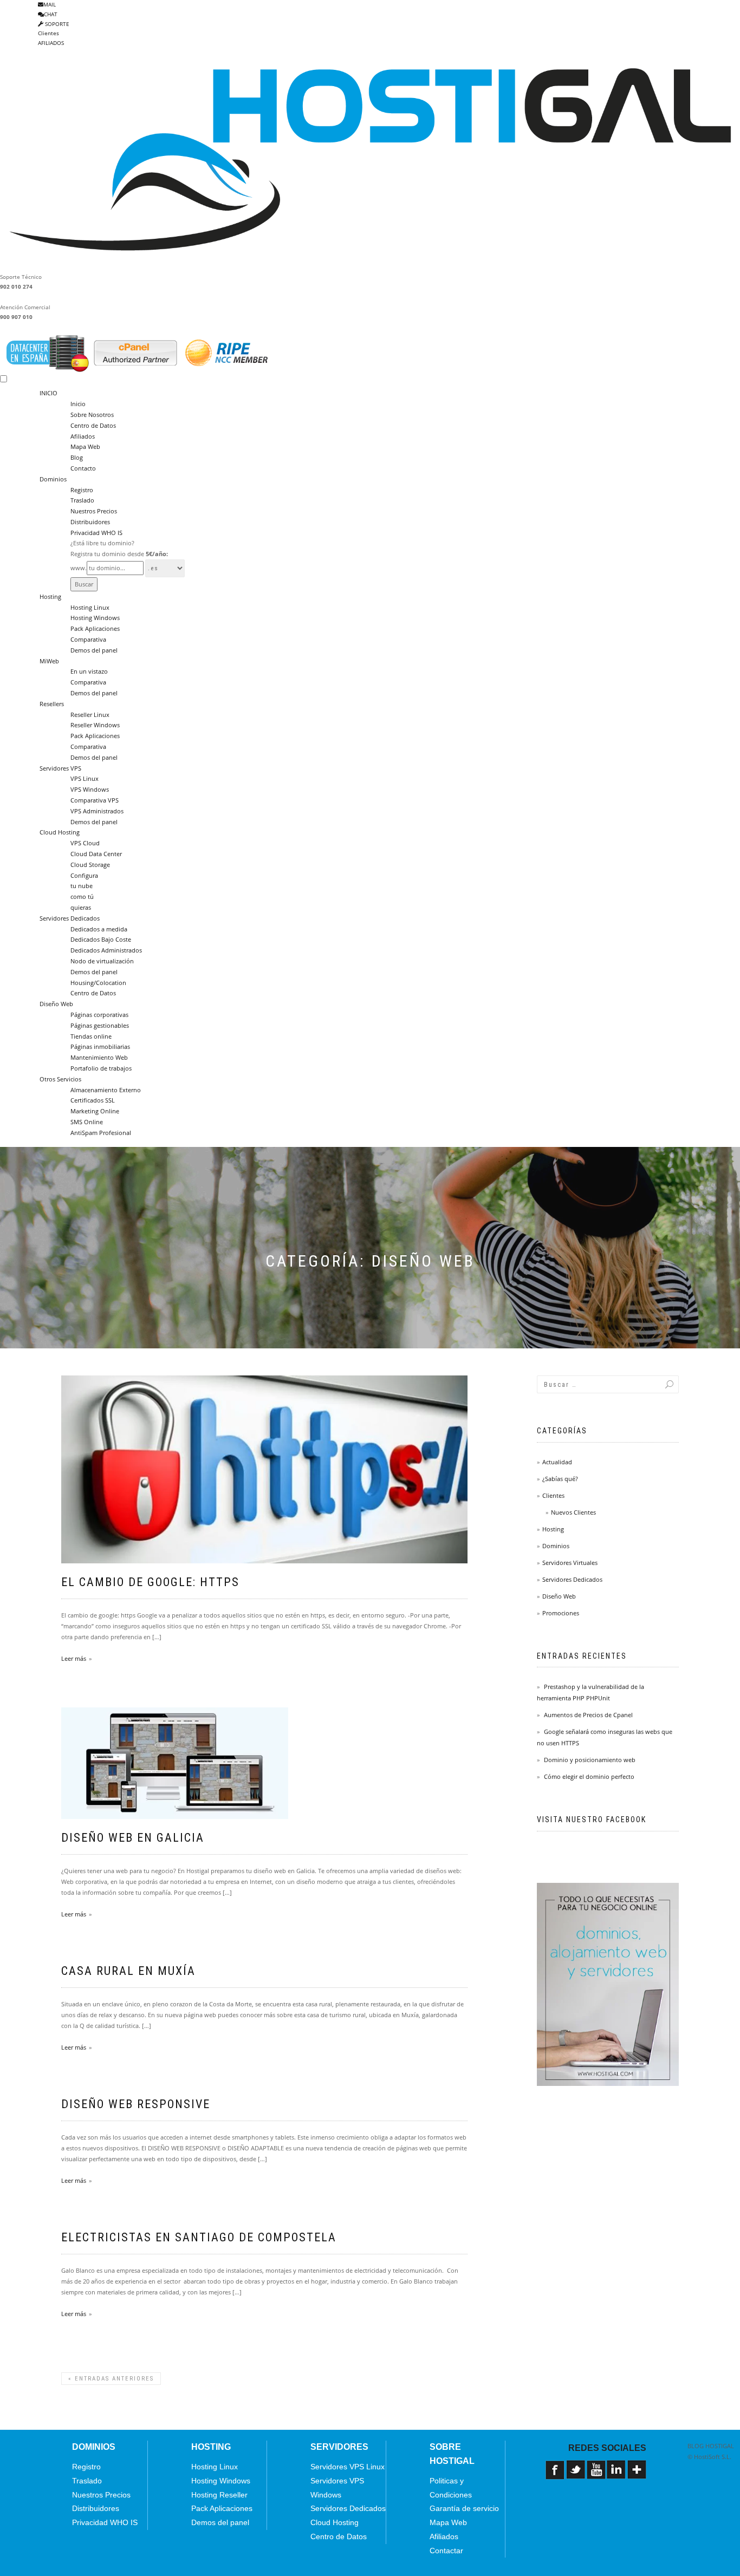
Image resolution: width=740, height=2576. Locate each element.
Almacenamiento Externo (106, 1090)
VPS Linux (85, 778)
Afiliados (83, 436)
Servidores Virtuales (570, 1563)
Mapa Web (85, 446)
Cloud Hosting (60, 832)
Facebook (556, 2474)
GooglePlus (638, 2474)
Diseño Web (56, 1004)
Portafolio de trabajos (101, 1068)
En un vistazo (89, 671)
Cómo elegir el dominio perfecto (589, 1776)
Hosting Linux (90, 607)
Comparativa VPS (95, 800)
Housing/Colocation (98, 983)
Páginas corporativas (99, 1015)
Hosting (50, 596)
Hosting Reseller (219, 2495)
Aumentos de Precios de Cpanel (588, 1715)
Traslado (82, 500)
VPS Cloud (85, 843)
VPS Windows (90, 789)
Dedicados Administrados (106, 950)
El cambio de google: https (150, 1582)
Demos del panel (94, 650)
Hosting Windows (95, 618)
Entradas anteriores (111, 2379)
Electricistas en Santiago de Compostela (199, 2237)
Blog (77, 457)
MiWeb (49, 661)
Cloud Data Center (96, 854)
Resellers (52, 704)
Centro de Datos (93, 425)
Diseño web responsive (136, 2104)
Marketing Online (95, 1111)
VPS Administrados (97, 811)
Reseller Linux (90, 715)
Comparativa (88, 639)
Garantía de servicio (464, 2508)
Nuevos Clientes (573, 1512)
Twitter (576, 2474)
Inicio (78, 404)
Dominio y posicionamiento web (590, 1760)
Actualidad (557, 1462)
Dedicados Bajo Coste (101, 939)
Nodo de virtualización (102, 961)
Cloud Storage (90, 865)
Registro (82, 490)
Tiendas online (91, 1036)
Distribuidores (90, 522)
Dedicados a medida (99, 929)
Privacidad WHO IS (96, 533)
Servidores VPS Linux (348, 2467)
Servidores (339, 2447)
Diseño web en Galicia (133, 1838)
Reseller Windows (95, 725)
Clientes (48, 33)
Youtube (597, 2474)
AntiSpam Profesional (101, 1133)
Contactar (446, 2551)
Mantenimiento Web (99, 1057)
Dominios (53, 479)
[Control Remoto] (556, 2492)
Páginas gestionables (100, 1025)
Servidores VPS (60, 768)
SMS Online (87, 1122)
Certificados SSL (93, 1100)
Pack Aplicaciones (95, 628)
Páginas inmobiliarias (100, 1046)
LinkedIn (617, 2474)
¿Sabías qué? (560, 1479)
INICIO (48, 393)
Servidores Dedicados (70, 918)
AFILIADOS (51, 43)
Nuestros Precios (94, 511)
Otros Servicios (60, 1079)
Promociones (561, 1613)
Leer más (74, 1658)
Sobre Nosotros (92, 415)
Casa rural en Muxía (128, 1971)
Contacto (83, 468)
